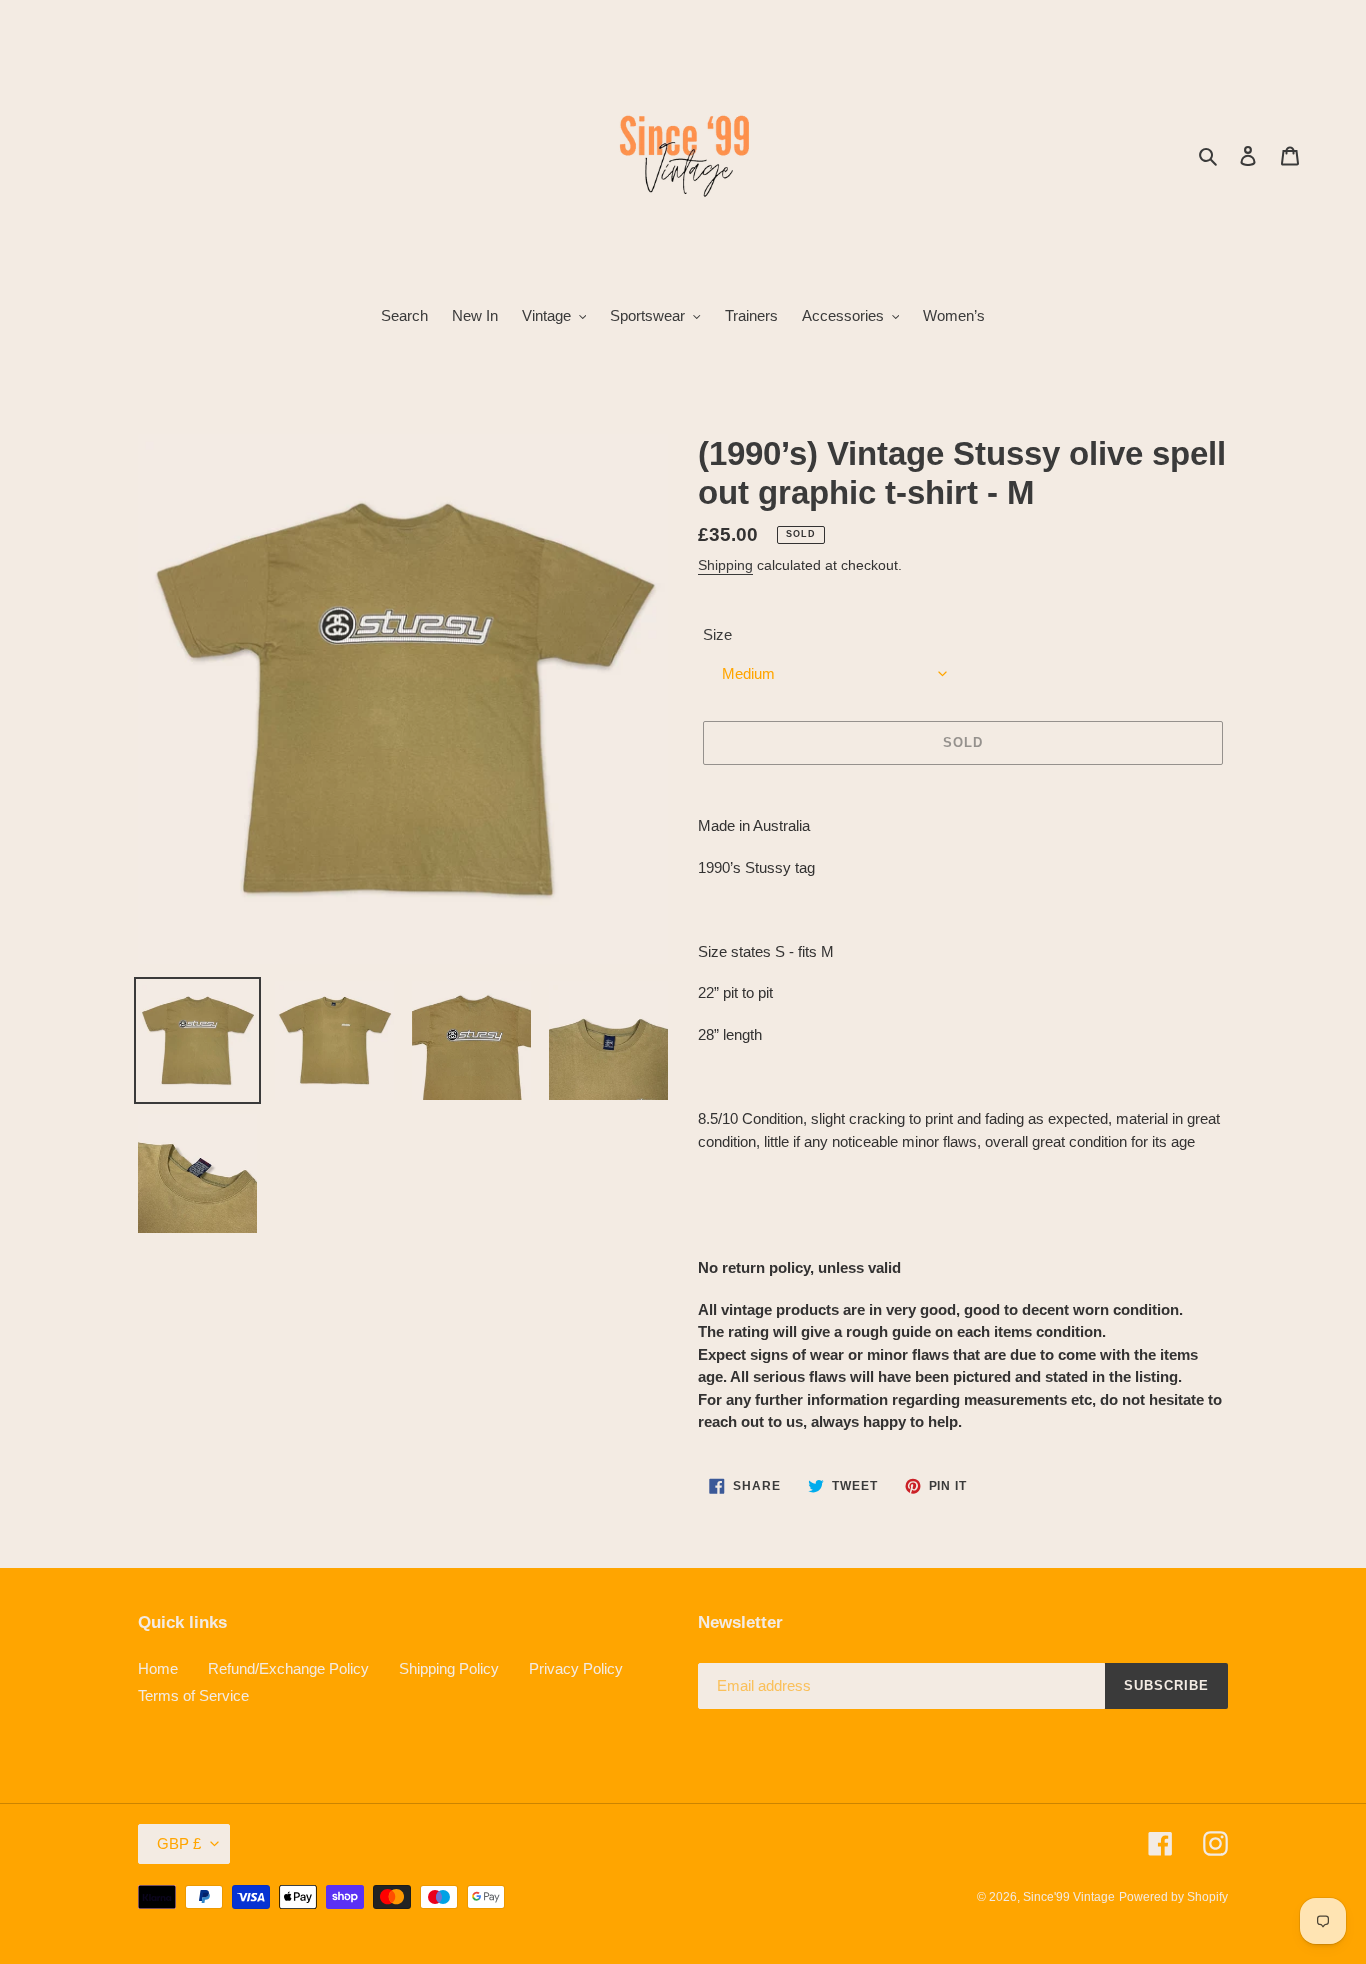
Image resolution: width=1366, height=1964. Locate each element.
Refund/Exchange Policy (288, 1668)
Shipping (725, 565)
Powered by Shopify (1173, 1897)
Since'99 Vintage (1069, 1897)
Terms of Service (193, 1695)
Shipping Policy (449, 1668)
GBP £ (179, 1843)
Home (158, 1668)
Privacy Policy (576, 1668)
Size (717, 634)
